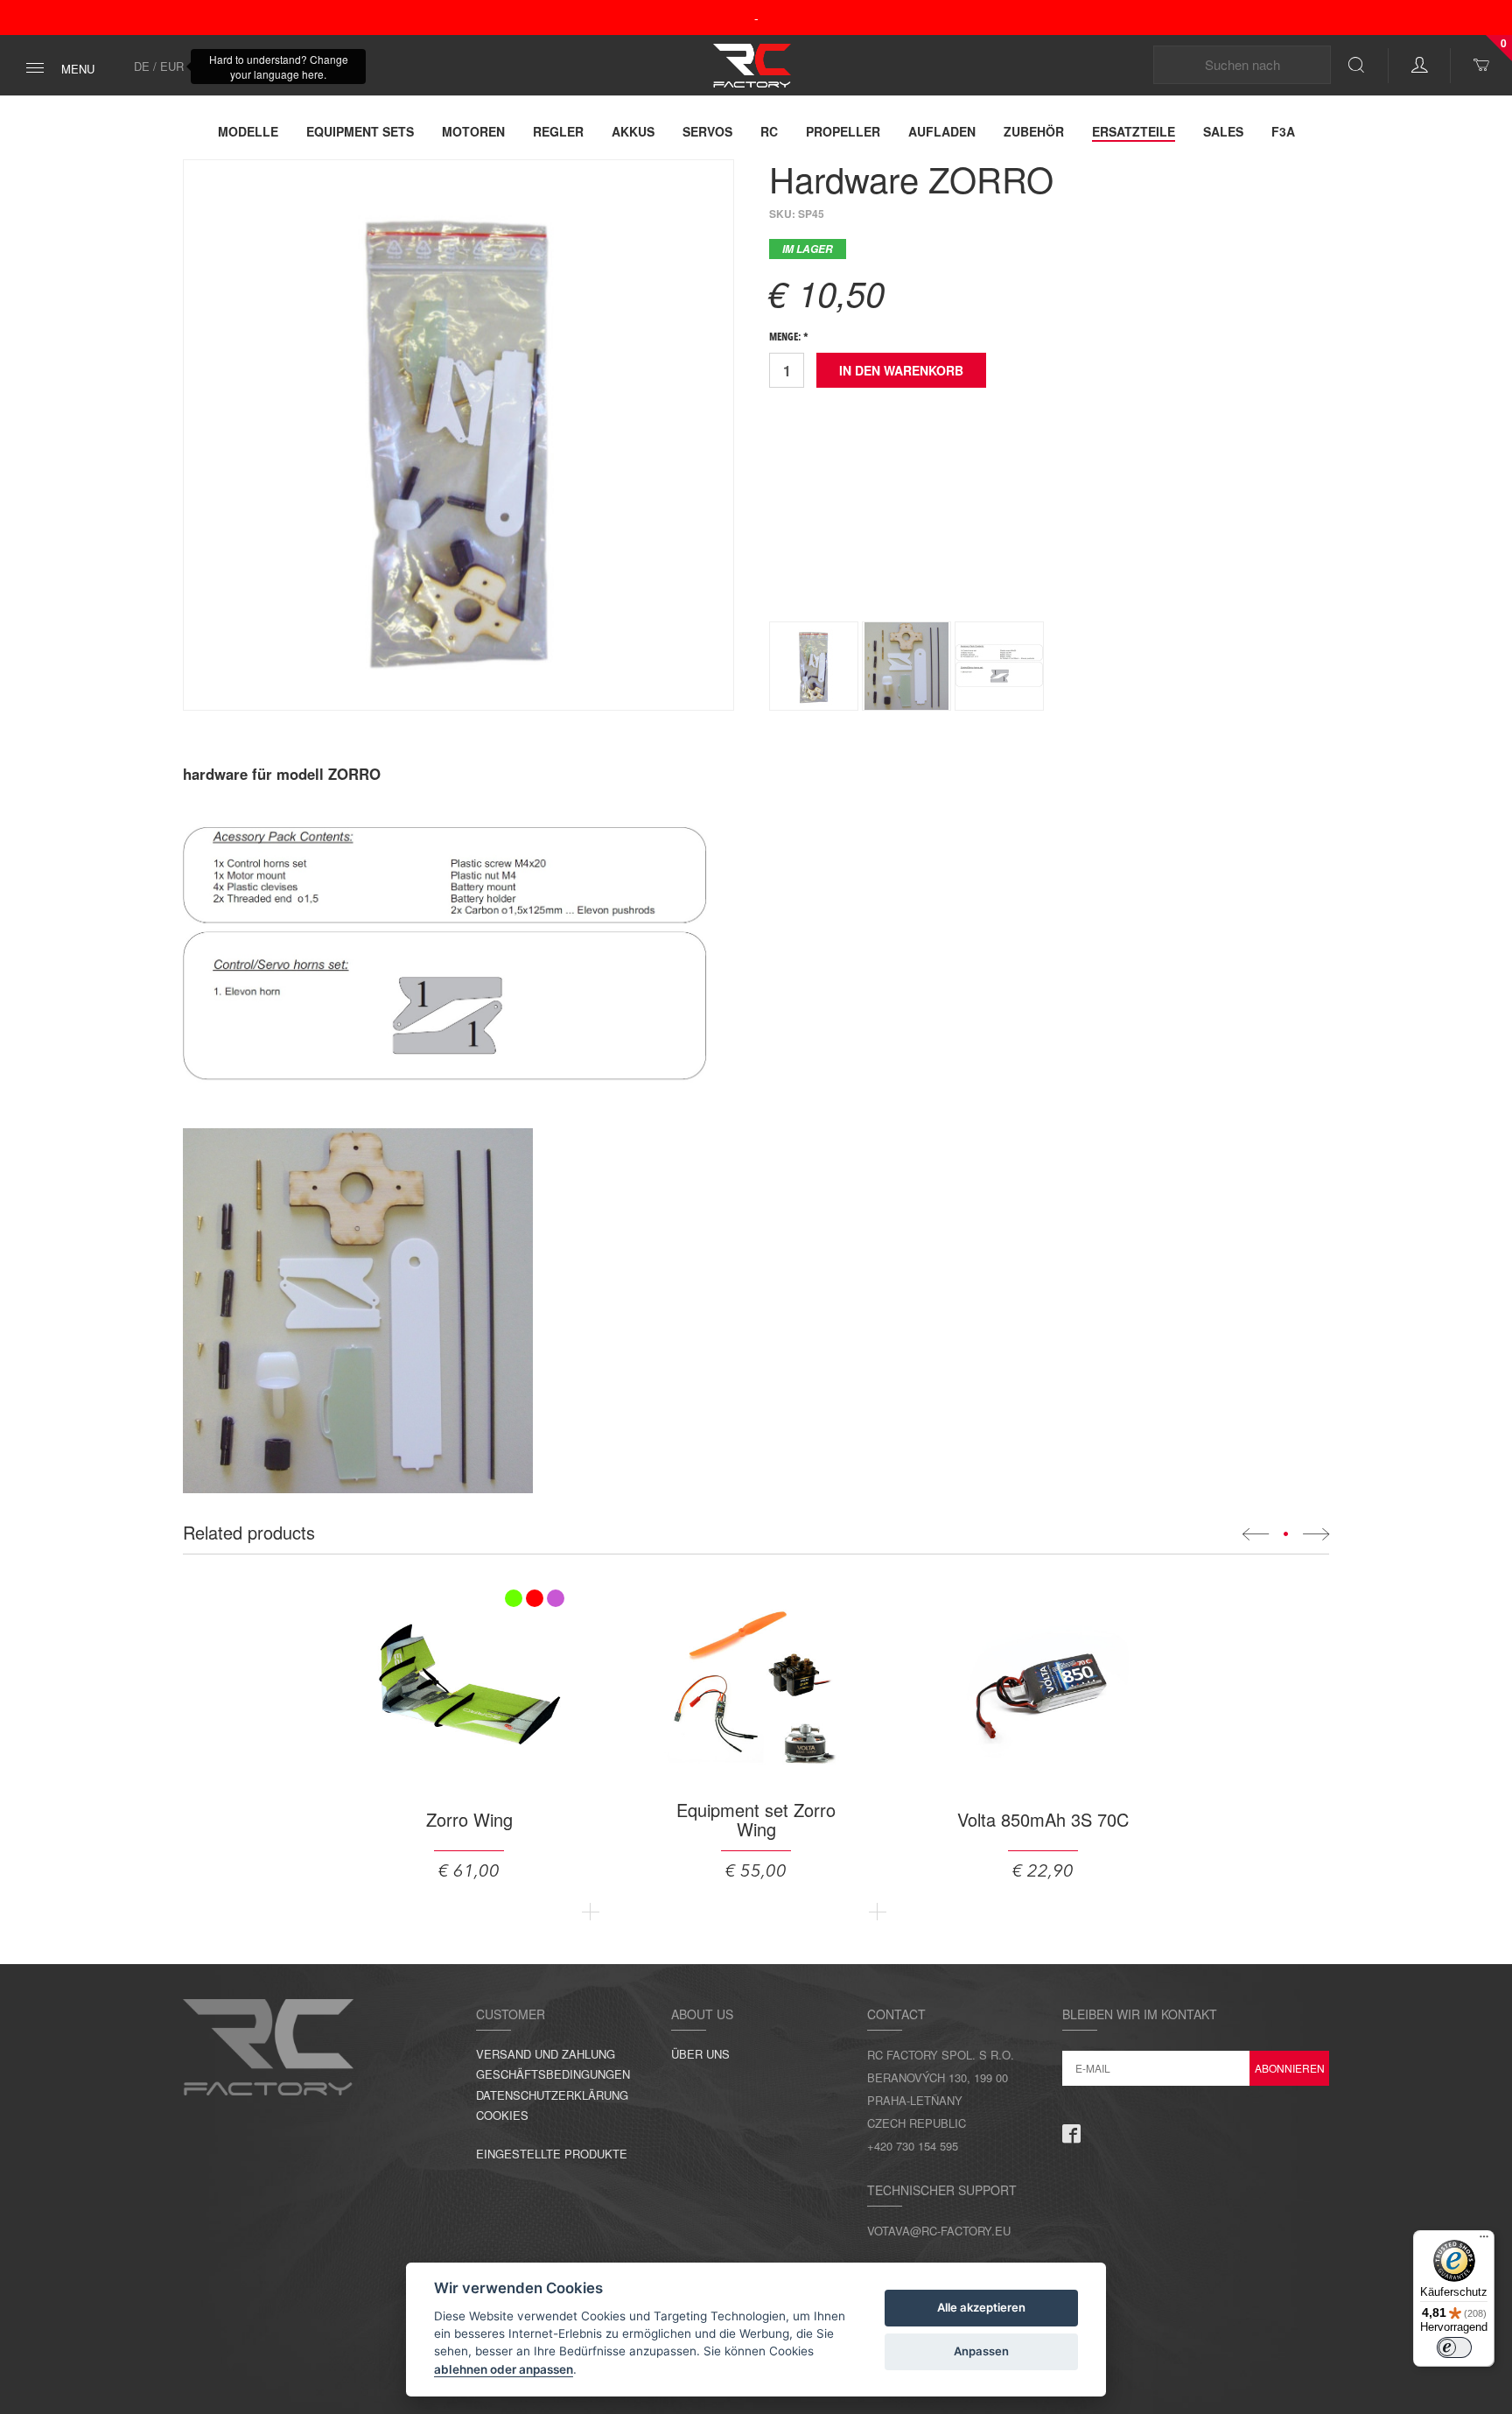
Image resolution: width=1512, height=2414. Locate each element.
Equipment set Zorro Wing (756, 1820)
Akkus (633, 131)
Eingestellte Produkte (552, 2154)
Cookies (502, 2115)
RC (769, 131)
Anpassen (981, 2351)
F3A (1283, 131)
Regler (558, 131)
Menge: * (789, 338)
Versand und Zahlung (546, 2054)
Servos (707, 131)
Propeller (843, 131)
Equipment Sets (360, 131)
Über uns (700, 2054)
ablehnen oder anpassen (504, 2369)
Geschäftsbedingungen (553, 2074)
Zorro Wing (469, 1820)
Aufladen (942, 131)
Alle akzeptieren (981, 2307)
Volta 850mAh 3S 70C (1043, 1820)
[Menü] (1484, 2241)
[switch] (1454, 2347)
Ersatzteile (1134, 131)
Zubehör (1034, 131)
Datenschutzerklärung (552, 2095)
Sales (1223, 131)
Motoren (473, 131)
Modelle (248, 131)
